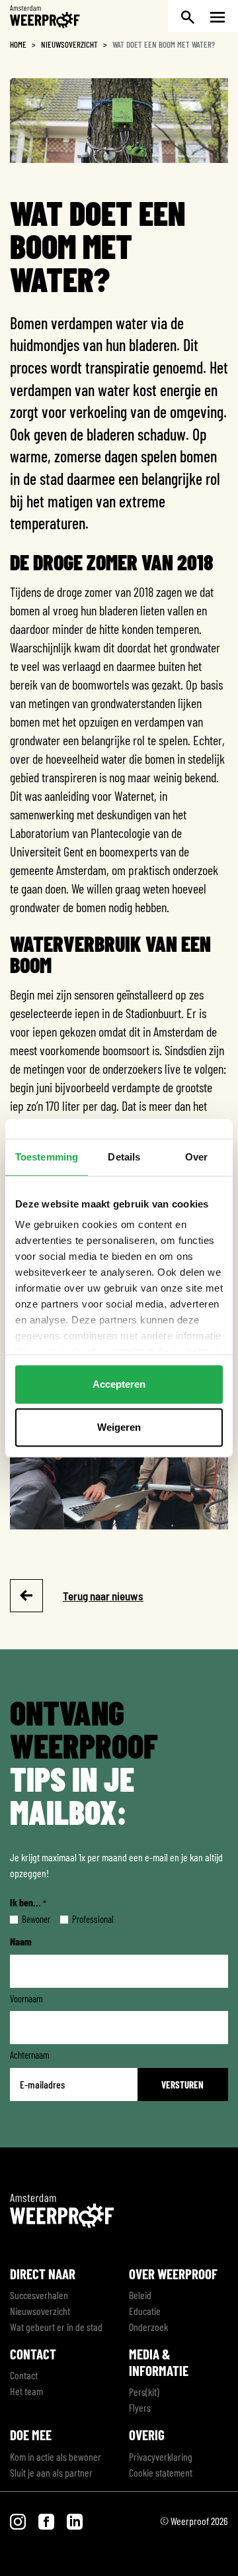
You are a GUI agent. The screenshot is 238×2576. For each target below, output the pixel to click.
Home (18, 44)
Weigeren (119, 1427)
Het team (26, 2391)
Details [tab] (124, 1157)
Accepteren (119, 1384)
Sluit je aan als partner (51, 2472)
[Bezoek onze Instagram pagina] (19, 2521)
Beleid (140, 2295)
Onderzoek (148, 2327)
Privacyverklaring (161, 2456)
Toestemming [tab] (47, 1157)
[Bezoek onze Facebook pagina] (47, 2521)
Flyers (140, 2407)
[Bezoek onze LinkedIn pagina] (75, 2521)
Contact (24, 2375)
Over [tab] (196, 1157)
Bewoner (25, 1919)
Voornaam (26, 1998)
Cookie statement (161, 2472)
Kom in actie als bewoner (56, 2456)
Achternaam (30, 2055)
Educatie (145, 2311)
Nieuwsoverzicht (69, 44)
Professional (82, 1919)
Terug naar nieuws (103, 1596)
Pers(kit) (144, 2392)
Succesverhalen (39, 2295)
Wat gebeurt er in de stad (56, 2327)
